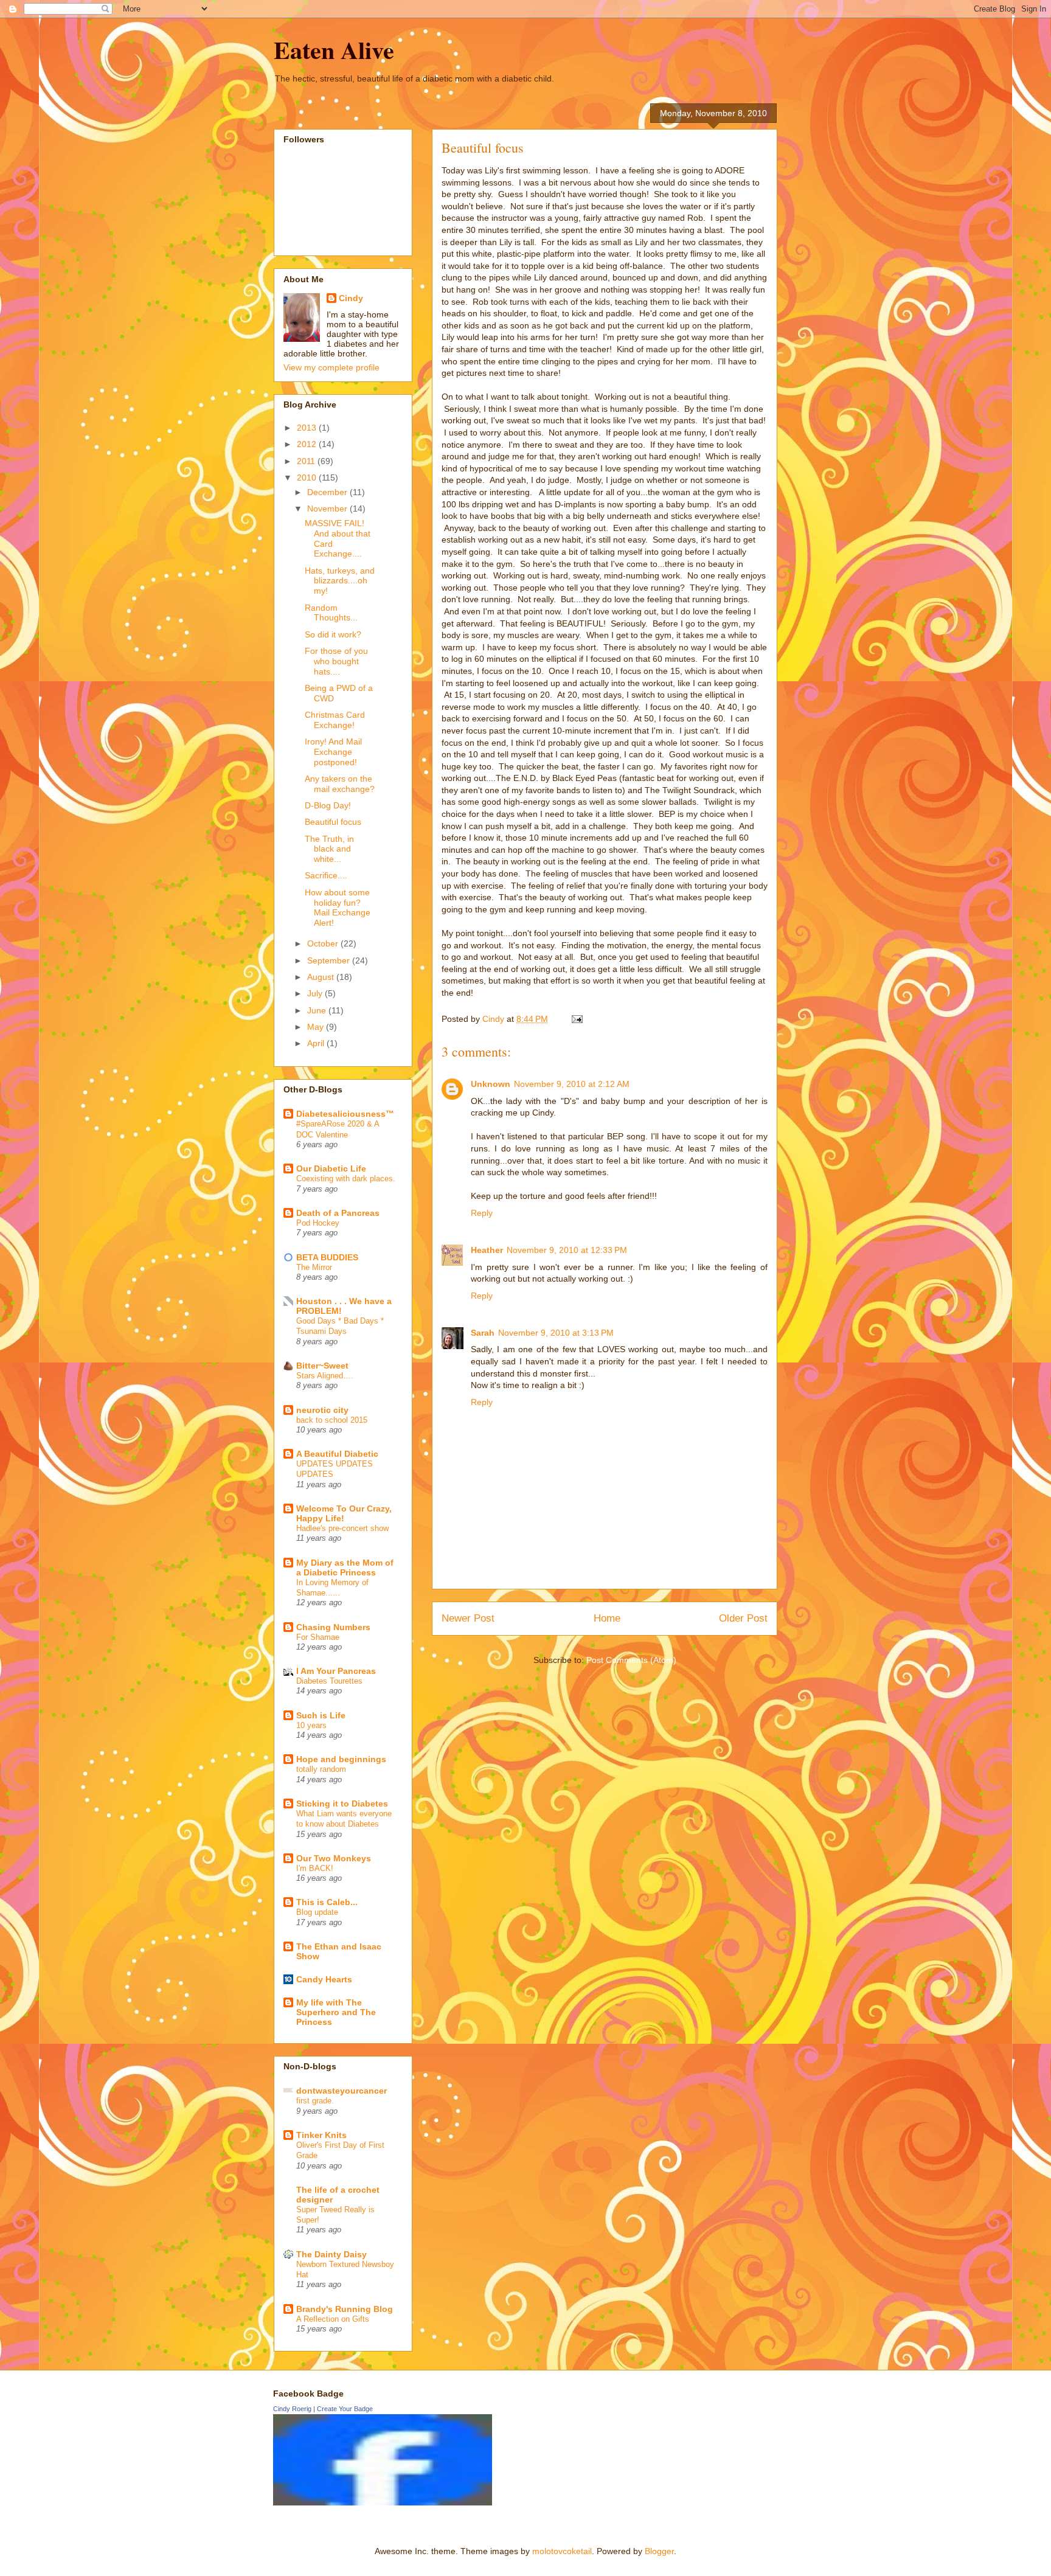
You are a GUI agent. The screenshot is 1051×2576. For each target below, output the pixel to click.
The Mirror (314, 1267)
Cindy (351, 298)
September (330, 960)
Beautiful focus (333, 822)
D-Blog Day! (328, 805)
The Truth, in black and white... (329, 849)
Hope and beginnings (341, 1759)
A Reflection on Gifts (333, 2319)
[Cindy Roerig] (383, 2502)
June (318, 1010)
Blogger (659, 2551)
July (316, 993)
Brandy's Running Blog (345, 2309)
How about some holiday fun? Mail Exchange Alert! (338, 908)
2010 (308, 477)
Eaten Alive (334, 50)
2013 (308, 428)
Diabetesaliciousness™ (345, 1114)
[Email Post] (576, 1019)
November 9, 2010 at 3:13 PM (556, 1333)
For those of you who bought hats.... (336, 661)
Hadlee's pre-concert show (342, 1528)
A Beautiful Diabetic (337, 1454)
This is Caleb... (327, 1902)
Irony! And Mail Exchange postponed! (333, 752)
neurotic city (322, 1410)
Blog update (317, 1912)
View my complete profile (331, 367)
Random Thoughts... (331, 613)
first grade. (315, 2101)
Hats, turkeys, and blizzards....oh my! (340, 581)
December (328, 492)
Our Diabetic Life (331, 1168)
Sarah (483, 1333)
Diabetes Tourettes (329, 1681)
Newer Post (468, 1618)
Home (607, 1618)
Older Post (743, 1618)
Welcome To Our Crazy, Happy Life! (344, 1513)
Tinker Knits (321, 2135)
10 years (311, 1725)
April (317, 1043)
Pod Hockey (318, 1223)
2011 (307, 461)
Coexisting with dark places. (346, 1179)
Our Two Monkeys (334, 1858)
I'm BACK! (315, 1868)
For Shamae (318, 1637)
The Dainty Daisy (331, 2254)
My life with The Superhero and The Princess (336, 2012)
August (322, 977)
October (324, 943)
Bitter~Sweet (322, 1366)
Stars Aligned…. (325, 1376)
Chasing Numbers (333, 1627)
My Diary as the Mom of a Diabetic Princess (345, 1567)
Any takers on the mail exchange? (340, 784)
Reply (482, 1213)
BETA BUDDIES (327, 1257)
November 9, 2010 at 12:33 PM (567, 1250)
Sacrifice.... (326, 875)
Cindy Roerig (292, 2409)
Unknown (491, 1084)
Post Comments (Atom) (631, 1660)
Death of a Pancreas (338, 1213)
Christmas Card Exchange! (335, 720)
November (328, 509)
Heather (487, 1250)
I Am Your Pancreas (336, 1671)
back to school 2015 (332, 1420)
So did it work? (333, 634)
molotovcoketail (562, 2551)
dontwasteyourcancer (342, 2091)
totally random (321, 1769)
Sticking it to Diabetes (342, 1804)
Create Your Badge (345, 2409)
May (317, 1027)
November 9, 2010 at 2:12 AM (572, 1084)
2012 (308, 444)
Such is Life (321, 1715)
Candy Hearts (324, 1979)
